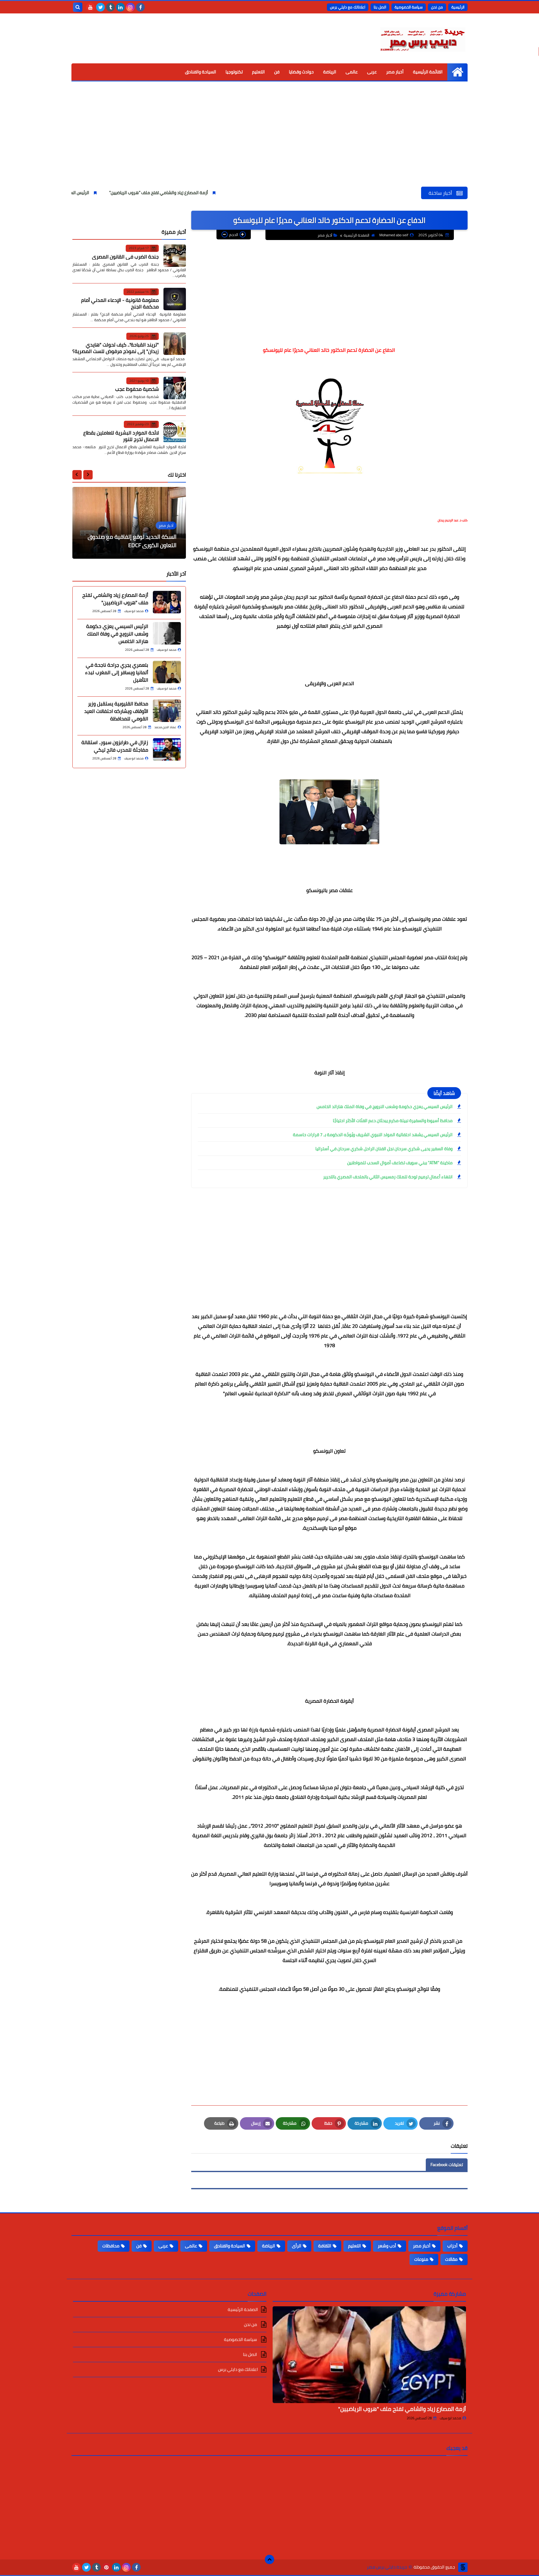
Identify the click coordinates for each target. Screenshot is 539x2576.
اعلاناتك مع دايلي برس (348, 7)
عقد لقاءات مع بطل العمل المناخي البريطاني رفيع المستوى (136, 541)
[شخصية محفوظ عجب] (175, 388)
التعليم (258, 72)
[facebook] (140, 7)
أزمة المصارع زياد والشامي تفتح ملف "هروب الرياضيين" (257, 193)
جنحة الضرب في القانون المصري (125, 256)
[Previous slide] (88, 474)
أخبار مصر (395, 72)
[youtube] (90, 7)
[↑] (269, 2559)
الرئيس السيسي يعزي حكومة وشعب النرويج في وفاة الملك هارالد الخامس (120, 193)
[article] (129, 523)
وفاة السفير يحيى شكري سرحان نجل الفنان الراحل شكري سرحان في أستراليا (384, 1149)
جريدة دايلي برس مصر (387, 2567)
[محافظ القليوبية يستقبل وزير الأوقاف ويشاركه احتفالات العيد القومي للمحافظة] (167, 711)
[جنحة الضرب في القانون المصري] (175, 256)
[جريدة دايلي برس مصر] (422, 38)
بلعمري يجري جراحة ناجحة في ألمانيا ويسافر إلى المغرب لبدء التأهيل (117, 672)
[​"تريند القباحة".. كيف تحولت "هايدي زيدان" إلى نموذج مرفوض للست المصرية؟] (175, 344)
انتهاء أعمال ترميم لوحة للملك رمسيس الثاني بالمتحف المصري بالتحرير (388, 1177)
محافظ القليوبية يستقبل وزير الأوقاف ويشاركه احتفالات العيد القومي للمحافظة (116, 711)
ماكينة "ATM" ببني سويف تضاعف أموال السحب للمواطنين (400, 1163)
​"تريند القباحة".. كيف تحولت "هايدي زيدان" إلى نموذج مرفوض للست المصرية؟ (116, 348)
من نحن (437, 7)
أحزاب (452, 2246)
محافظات (111, 2246)
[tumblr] (110, 7)
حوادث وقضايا (301, 72)
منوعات (421, 2259)
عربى (372, 72)
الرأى (297, 2246)
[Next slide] (77, 474)
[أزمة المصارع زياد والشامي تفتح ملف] (167, 602)
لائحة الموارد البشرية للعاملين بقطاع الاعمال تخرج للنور (121, 436)
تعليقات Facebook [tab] (447, 2165)
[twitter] (100, 7)
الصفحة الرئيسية (357, 235)
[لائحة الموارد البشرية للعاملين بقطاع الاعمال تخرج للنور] (175, 432)
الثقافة (325, 2246)
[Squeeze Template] (463, 2567)
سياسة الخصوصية (409, 7)
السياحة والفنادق (201, 72)
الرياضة (330, 72)
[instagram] (130, 7)
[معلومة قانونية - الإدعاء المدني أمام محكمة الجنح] (175, 299)
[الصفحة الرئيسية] (457, 72)
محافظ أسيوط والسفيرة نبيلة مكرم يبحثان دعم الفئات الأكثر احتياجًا (393, 1121)
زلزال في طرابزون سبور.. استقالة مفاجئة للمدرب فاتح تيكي (115, 746)
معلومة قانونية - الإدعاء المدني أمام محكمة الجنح (120, 303)
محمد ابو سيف (450, 2418)
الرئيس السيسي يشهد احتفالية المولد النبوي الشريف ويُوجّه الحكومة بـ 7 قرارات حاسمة (373, 1135)
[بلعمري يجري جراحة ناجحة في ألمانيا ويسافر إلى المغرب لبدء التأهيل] (167, 672)
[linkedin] (120, 7)
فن (277, 72)
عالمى (352, 72)
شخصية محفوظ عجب (137, 389)
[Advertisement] (269, 140)
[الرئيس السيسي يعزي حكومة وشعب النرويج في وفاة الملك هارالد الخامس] (167, 633)
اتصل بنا (380, 7)
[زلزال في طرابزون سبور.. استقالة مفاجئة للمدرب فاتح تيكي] (167, 749)
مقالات (451, 2259)
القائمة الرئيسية (428, 72)
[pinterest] (106, 2567)
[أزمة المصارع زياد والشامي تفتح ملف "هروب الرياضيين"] (369, 2355)
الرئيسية (458, 7)
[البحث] (78, 7)
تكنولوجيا (234, 72)
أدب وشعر (387, 2246)
